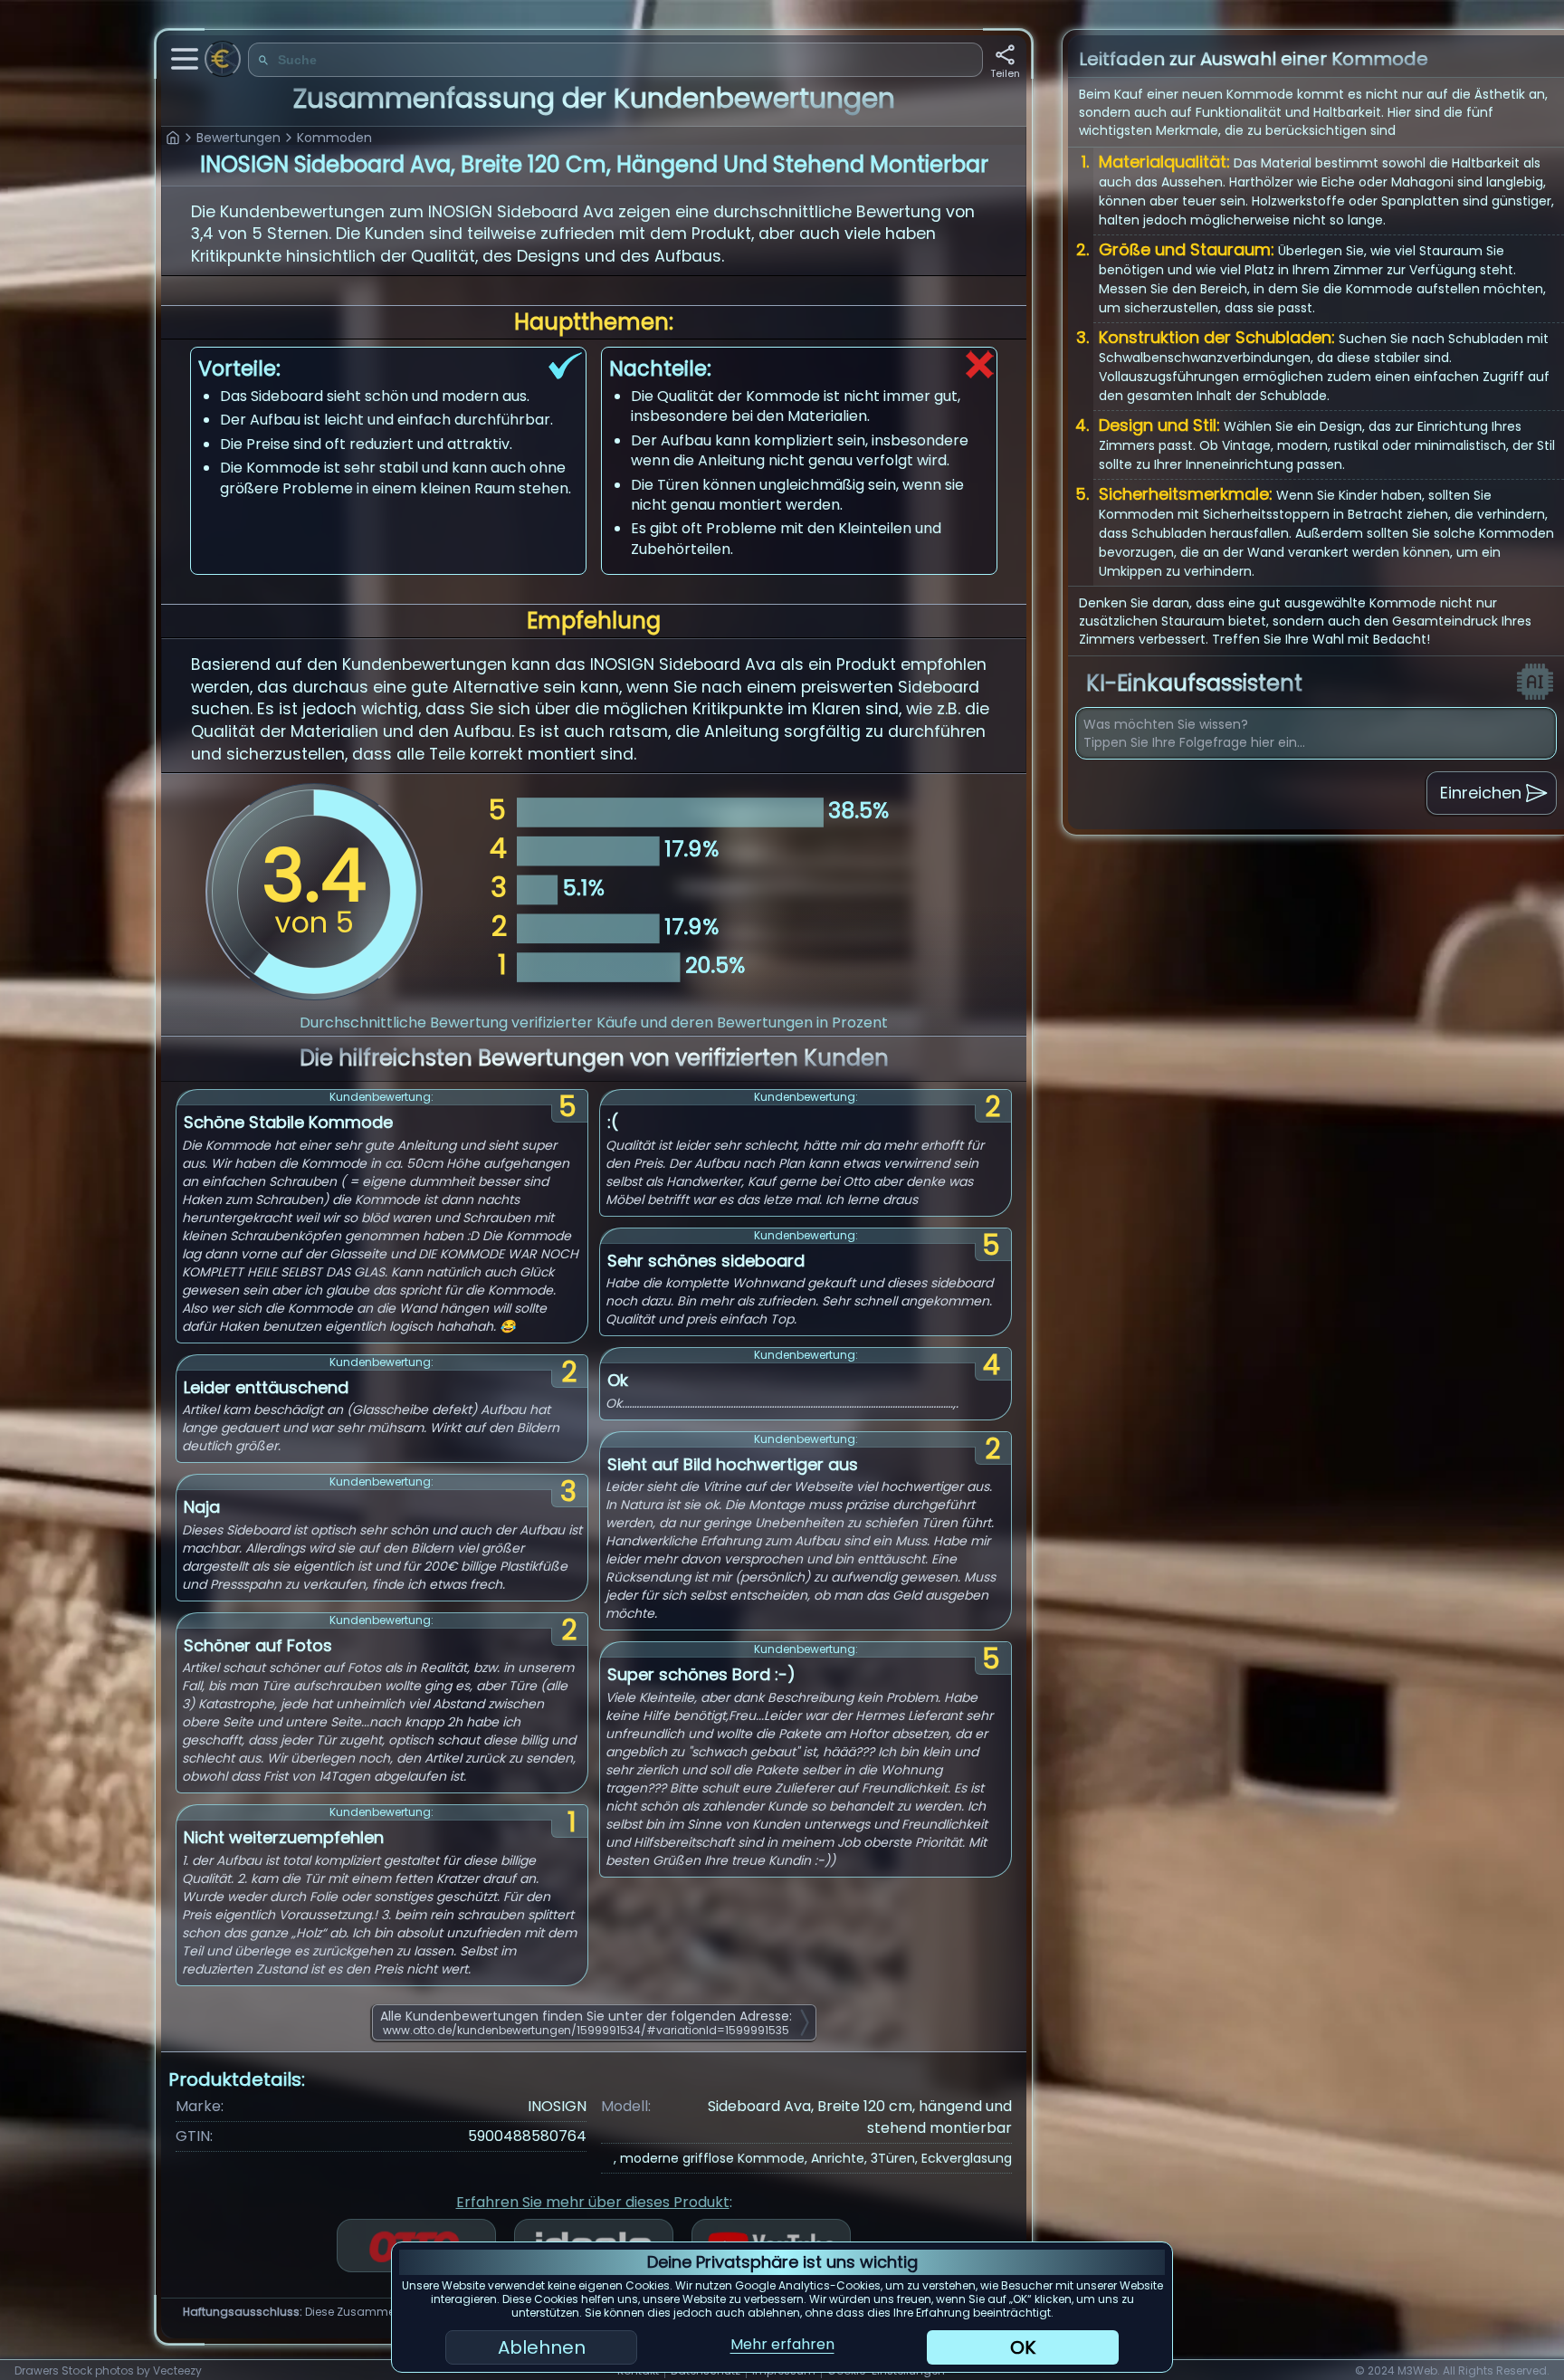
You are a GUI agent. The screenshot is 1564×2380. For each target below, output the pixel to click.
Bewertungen (238, 138)
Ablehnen (542, 2347)
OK (1023, 2347)
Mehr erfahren (782, 2344)
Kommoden (334, 138)
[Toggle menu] (185, 59)
